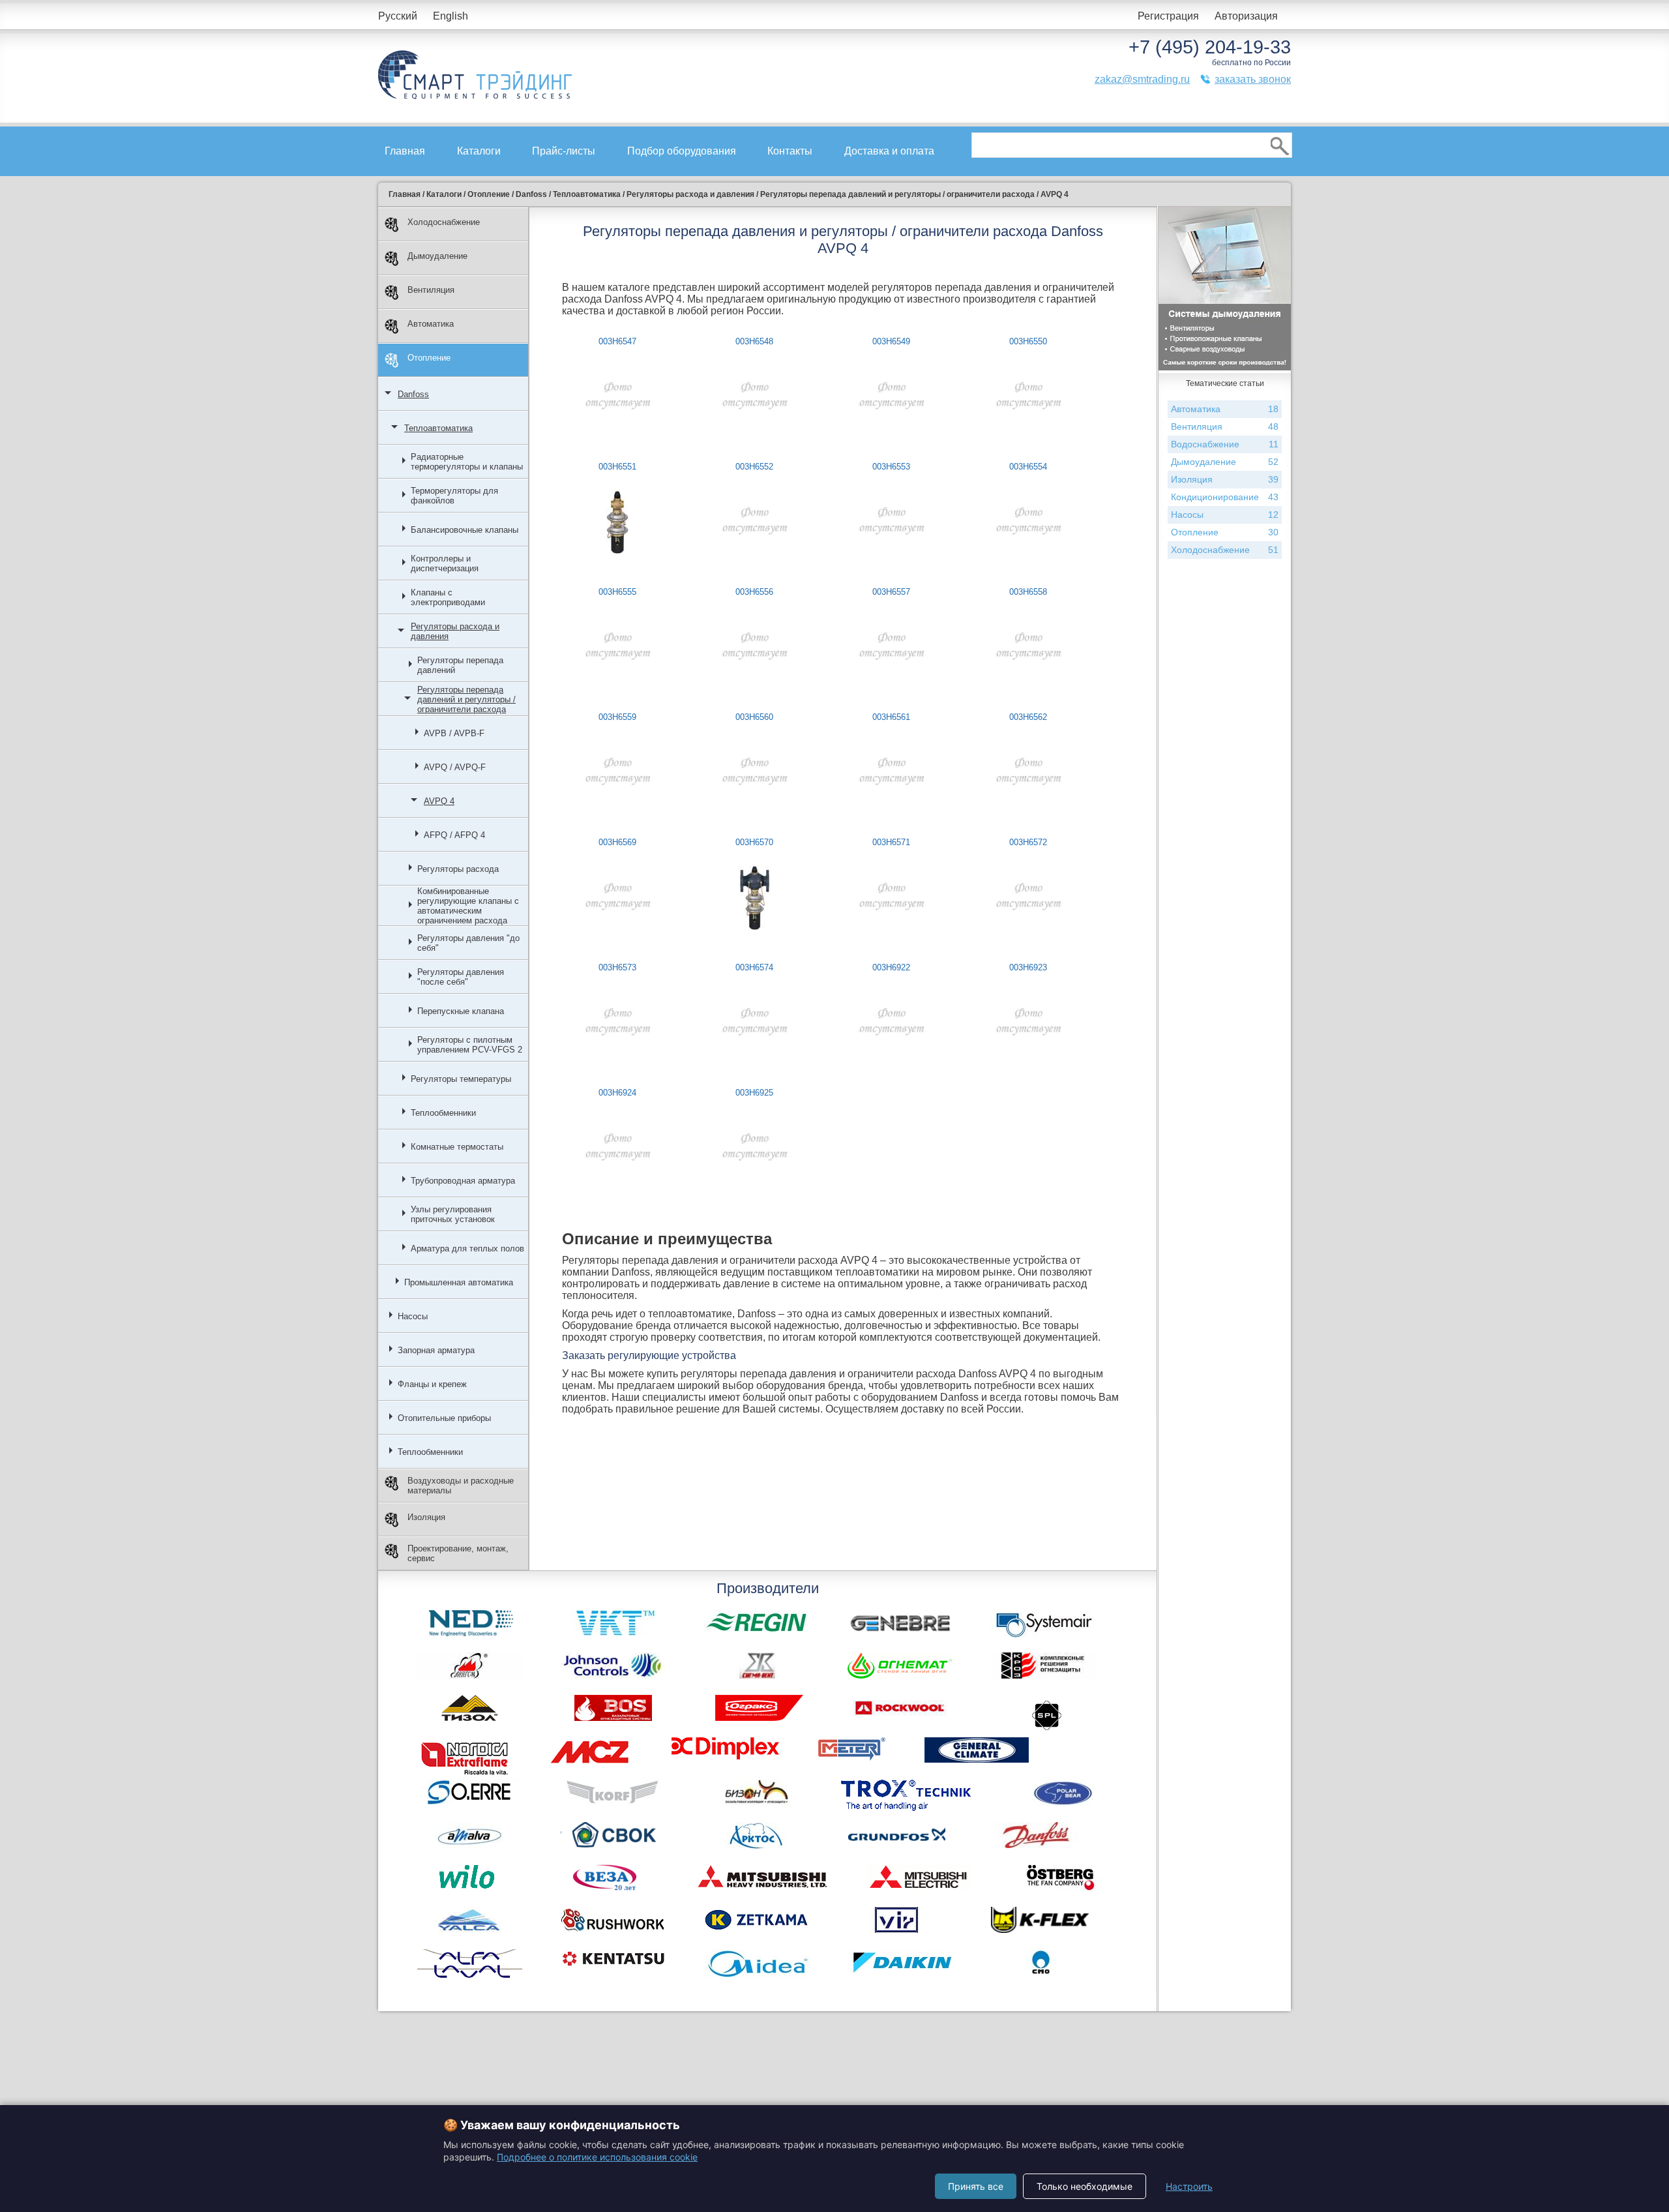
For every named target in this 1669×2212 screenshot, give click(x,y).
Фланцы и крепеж (432, 1384)
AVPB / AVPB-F (454, 733)
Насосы (413, 1316)
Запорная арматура (436, 1350)
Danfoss (413, 394)
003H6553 (891, 467)
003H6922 (891, 967)
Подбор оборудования (682, 151)
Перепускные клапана (461, 1011)
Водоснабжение (1225, 444)
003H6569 (617, 842)
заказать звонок (1253, 79)
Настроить (1189, 2186)
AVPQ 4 (439, 801)
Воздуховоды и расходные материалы (461, 1486)
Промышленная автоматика (459, 1282)
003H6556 (754, 592)
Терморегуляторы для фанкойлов (454, 496)
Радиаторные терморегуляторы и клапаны (467, 462)
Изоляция (426, 1517)
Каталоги (479, 151)
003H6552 (754, 467)
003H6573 (617, 967)
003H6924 (617, 1093)
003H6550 (1028, 341)
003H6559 (617, 717)
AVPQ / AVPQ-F (455, 767)
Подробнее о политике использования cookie (597, 2157)
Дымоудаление (437, 256)
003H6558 (1028, 592)
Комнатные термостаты (457, 1147)
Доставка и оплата (889, 151)
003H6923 (1028, 967)
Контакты (790, 151)
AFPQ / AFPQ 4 (454, 835)
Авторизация (1246, 16)
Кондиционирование (1225, 497)
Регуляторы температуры (461, 1079)
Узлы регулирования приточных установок (453, 1214)
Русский (398, 16)
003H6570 (754, 842)
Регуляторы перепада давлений (460, 665)
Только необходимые (1085, 2186)
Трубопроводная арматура (463, 1181)
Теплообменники (443, 1113)
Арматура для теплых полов (467, 1248)
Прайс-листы (564, 151)
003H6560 (754, 717)
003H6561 (891, 717)
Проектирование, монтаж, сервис (458, 1553)
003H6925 (754, 1093)
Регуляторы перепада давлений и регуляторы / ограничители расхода (466, 699)
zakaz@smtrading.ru (1142, 79)
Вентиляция (431, 290)
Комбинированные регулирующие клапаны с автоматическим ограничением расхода (468, 906)
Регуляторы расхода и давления (455, 631)
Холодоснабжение (444, 222)
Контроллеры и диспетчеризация (445, 563)
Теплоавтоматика (438, 428)
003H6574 (754, 967)
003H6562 (1028, 717)
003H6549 (891, 341)
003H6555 (617, 592)
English (450, 16)
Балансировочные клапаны (465, 530)
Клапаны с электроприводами (448, 597)
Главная (405, 151)
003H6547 (617, 341)
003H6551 (617, 467)
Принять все (976, 2186)
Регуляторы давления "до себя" (468, 943)
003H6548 (754, 341)
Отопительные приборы (444, 1418)
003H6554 (1028, 467)
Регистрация (1168, 16)
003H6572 (1028, 842)
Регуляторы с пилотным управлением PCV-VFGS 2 (470, 1045)
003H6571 (891, 842)
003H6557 (891, 592)
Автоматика (431, 324)
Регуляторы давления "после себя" (461, 977)
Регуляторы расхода (458, 869)
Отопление (429, 358)
